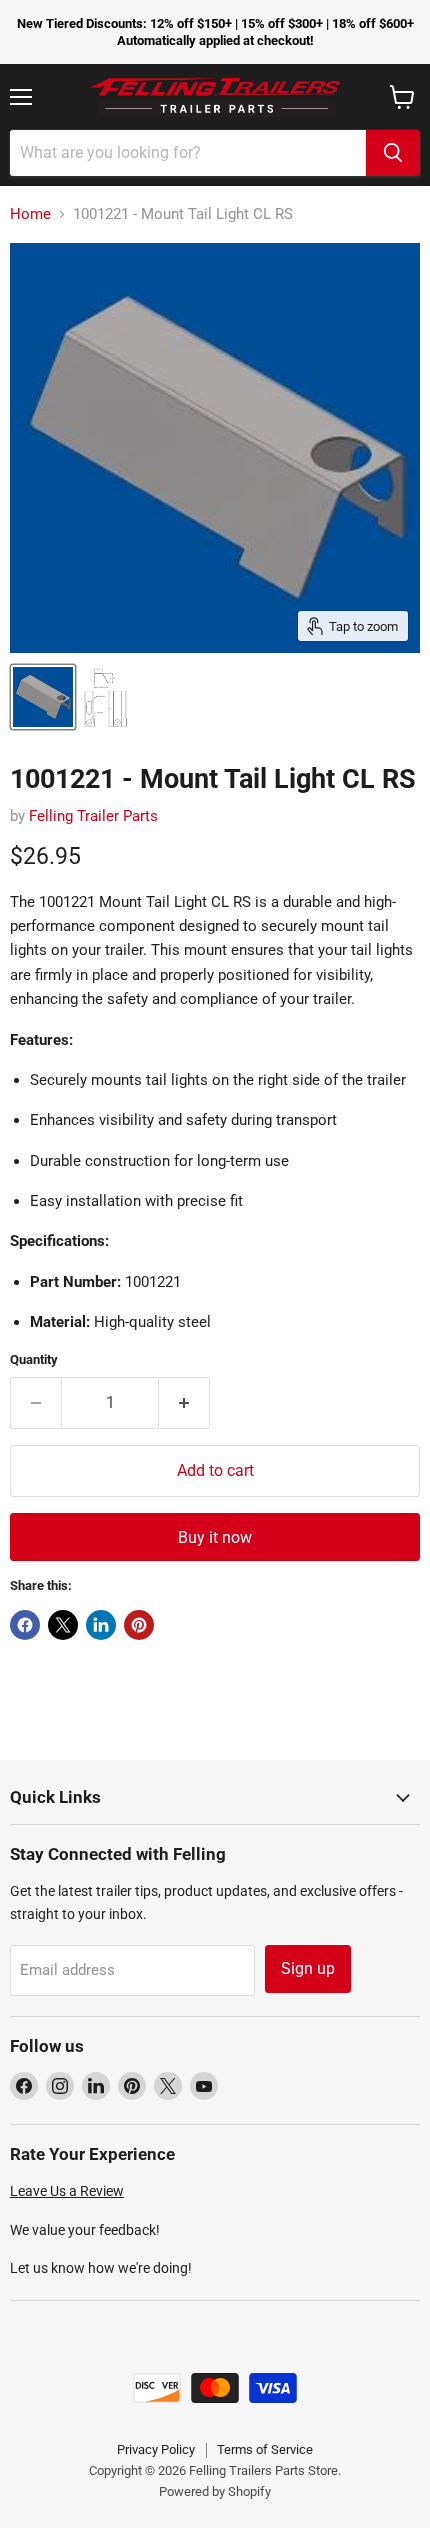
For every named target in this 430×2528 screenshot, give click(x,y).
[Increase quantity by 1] (184, 1403)
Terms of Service (265, 2449)
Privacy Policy (156, 2449)
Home (30, 214)
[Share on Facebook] (25, 1625)
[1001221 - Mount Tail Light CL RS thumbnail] (43, 697)
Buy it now (215, 1537)
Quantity (34, 1359)
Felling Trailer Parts (93, 816)
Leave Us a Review (67, 2191)
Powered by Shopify (215, 2491)
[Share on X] (63, 1625)
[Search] (393, 153)
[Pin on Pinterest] (139, 1625)
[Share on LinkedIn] (101, 1625)
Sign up (308, 1968)
